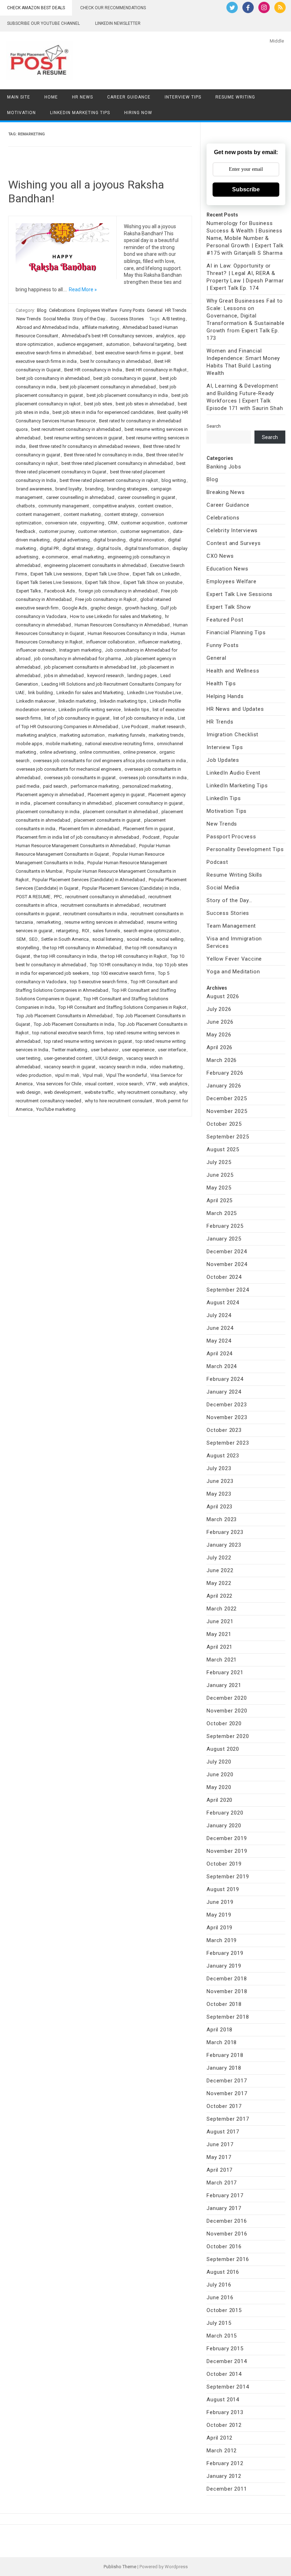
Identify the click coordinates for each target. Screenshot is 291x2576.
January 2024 (224, 1392)
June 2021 (220, 1621)
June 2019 (220, 1902)
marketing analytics (36, 735)
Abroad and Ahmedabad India (47, 327)
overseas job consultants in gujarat (80, 778)
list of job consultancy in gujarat (77, 718)
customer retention (97, 531)
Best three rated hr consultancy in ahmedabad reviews (84, 446)
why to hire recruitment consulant (119, 1101)
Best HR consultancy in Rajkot (156, 370)
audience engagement (80, 344)
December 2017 (227, 2081)
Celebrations (62, 310)
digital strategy (78, 548)
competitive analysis (114, 506)
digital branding (109, 540)
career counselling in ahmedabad (80, 497)
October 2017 (224, 2106)
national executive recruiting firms (119, 744)
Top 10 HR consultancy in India (121, 965)
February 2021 (225, 1672)
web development (62, 1092)
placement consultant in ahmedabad (120, 812)
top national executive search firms (68, 1033)
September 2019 (228, 1877)
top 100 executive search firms (123, 973)
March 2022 (222, 1609)
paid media (28, 786)
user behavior (105, 1050)
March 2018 (222, 2042)
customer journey (57, 531)
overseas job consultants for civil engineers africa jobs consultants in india (109, 761)
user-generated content (68, 1058)
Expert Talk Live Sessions (240, 594)
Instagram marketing (80, 650)
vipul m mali (67, 1075)
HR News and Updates (235, 709)
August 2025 (223, 1149)
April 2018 (219, 2030)
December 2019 (227, 1838)
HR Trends (176, 310)
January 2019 (224, 1966)
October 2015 (224, 2310)
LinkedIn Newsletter (118, 23)
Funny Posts (132, 310)
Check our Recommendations (113, 8)
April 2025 (219, 1200)
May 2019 (219, 1915)
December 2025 (227, 1098)
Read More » (83, 289)
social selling (170, 939)
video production (34, 1075)
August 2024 (223, 1303)
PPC (58, 897)
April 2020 (219, 1800)
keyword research (106, 676)
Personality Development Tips (245, 849)
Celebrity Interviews (232, 530)
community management (64, 506)
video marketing (166, 1067)
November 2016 (227, 2234)
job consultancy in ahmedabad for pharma (78, 659)
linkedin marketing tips (123, 701)
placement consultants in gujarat (107, 820)
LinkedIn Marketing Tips (80, 113)
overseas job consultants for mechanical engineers (69, 769)
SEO (33, 939)
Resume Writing (235, 97)
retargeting (67, 931)
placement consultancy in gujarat (149, 803)
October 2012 (224, 2425)
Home (51, 97)
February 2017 (225, 2195)
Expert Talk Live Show (107, 574)
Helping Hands (225, 696)
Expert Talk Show (103, 582)
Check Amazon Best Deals (36, 8)
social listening (108, 939)
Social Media (57, 319)
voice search (130, 1084)
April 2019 (219, 1928)
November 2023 (227, 1417)
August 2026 (223, 996)
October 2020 (224, 1723)
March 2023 (222, 1519)
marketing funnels (127, 735)
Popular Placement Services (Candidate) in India (131, 888)
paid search (55, 786)
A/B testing (174, 319)
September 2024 (228, 1290)
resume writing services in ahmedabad (104, 922)
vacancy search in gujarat (70, 1067)
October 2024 (224, 1277)
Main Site (19, 97)
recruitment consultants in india (95, 914)
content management (38, 514)
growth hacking (141, 608)
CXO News (220, 556)
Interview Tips (183, 97)
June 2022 (220, 1570)
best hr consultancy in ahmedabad (116, 361)
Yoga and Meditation (233, 972)
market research (168, 727)
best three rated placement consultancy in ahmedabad (117, 463)
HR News (83, 97)
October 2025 (224, 1124)
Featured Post (225, 620)
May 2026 (219, 1035)
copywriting (92, 523)
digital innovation (147, 540)
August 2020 (223, 1749)
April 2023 (219, 1507)
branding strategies (127, 489)
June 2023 (220, 1481)
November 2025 (227, 1111)
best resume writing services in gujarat (83, 438)
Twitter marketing (70, 1050)
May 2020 (219, 1787)
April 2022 (219, 1596)
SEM (21, 939)
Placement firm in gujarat (148, 829)
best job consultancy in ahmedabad (53, 378)
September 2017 (228, 2119)
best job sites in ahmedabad (145, 404)
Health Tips (221, 684)
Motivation (21, 113)
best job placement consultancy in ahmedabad (108, 387)
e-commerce (55, 557)
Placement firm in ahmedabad (89, 829)
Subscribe (246, 189)
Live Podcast (135, 727)
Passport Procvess (231, 837)
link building (40, 693)
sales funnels (106, 931)
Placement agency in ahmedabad (50, 795)
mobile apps (29, 744)
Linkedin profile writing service (90, 710)
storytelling (28, 948)
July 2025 (219, 1162)
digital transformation (147, 548)
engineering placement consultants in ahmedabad (95, 565)
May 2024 (219, 1341)
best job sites (98, 404)
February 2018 (225, 2055)
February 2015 (225, 2349)
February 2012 (225, 2463)
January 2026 (224, 1086)
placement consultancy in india (48, 812)
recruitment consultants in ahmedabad (100, 905)
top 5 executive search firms (98, 982)
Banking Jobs (224, 467)
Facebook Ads (60, 591)
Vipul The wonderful (127, 1075)
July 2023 (219, 1468)
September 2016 (228, 2259)
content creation (155, 506)
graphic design (106, 608)
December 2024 (227, 1252)
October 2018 (224, 2004)
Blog (42, 310)
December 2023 (227, 1405)
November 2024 (227, 1264)
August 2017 (223, 2132)
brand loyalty (68, 489)
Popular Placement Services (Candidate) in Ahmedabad (89, 880)
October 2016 (224, 2246)
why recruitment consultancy (147, 1092)
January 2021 (224, 1685)
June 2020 (220, 1774)
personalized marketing (147, 786)
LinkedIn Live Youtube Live (154, 693)
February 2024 (225, 1379)
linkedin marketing (77, 701)
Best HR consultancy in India (93, 370)
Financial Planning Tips (236, 632)
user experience (138, 1050)
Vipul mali (93, 1075)
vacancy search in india (123, 1067)
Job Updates (223, 760)
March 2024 (222, 1366)
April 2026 (219, 1047)
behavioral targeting (153, 344)
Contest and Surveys (234, 543)
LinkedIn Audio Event (234, 773)
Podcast (151, 837)
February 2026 (225, 1073)
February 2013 (225, 2412)
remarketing (49, 922)
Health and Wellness (233, 671)
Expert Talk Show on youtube (153, 582)
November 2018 (227, 1991)
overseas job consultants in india (153, 778)
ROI (86, 931)
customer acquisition (143, 523)
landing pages (142, 676)
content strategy (121, 514)
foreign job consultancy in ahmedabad (118, 591)
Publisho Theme (120, 2567)
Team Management (231, 926)
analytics (165, 336)
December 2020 (227, 1698)
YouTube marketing (56, 1109)
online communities (100, 752)
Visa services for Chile (59, 1084)
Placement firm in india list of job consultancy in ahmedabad (78, 837)
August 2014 (223, 2400)
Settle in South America (65, 939)
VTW (151, 1084)
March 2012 (222, 2451)
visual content (99, 1084)
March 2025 (222, 1213)
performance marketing (95, 786)
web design (28, 1092)
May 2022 (219, 1583)
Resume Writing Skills (234, 875)
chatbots (26, 506)
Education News (227, 569)
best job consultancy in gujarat (125, 378)
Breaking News (226, 492)
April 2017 (219, 2170)
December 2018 (227, 1979)
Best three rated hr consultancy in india (103, 455)
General (155, 310)
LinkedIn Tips (224, 798)
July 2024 (219, 1315)
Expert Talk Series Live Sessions (49, 582)
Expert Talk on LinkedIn (156, 574)
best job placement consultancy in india (127, 395)
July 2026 (219, 1009)
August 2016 (223, 2272)
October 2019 (224, 1864)
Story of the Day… (229, 900)
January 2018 (224, 2068)
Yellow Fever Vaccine (234, 959)
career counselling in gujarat (147, 497)
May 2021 (219, 1634)
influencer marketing (159, 642)
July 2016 (219, 2285)
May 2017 (219, 2157)
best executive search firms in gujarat (133, 353)
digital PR (49, 548)
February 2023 (225, 1532)
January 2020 (224, 1826)
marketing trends (166, 735)
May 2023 (219, 1494)
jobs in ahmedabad (64, 676)
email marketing (88, 557)
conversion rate (61, 523)
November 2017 (227, 2093)
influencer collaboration (111, 642)
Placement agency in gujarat (116, 795)
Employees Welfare (97, 310)
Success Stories (127, 319)
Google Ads (75, 608)
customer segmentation (145, 531)
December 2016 (227, 2221)
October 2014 (224, 2374)
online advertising (58, 752)
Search (214, 426)
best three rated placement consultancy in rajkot (109, 480)
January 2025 (224, 1239)
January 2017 (224, 2208)
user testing (28, 1058)
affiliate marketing (100, 327)
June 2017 (220, 2144)
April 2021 (219, 1647)
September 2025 (228, 1137)
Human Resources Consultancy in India (127, 633)
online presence (139, 752)
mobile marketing (64, 744)
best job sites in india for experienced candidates (103, 412)
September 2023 (228, 1443)
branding (94, 489)
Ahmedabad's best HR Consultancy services (107, 336)
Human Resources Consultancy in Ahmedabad (122, 625)
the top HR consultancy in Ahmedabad (82, 948)
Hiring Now (138, 113)
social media (140, 939)
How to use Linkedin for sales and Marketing (116, 616)
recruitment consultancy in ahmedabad (105, 897)
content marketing (82, 514)
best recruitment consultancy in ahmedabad (76, 429)
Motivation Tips (227, 811)
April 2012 (219, 2438)
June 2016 (220, 2297)
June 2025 (220, 1175)
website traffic (99, 1092)
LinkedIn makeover (36, 701)
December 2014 (227, 2361)
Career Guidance (129, 97)
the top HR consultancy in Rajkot (134, 956)
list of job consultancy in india (144, 718)
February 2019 (225, 1953)
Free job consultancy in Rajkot (106, 599)
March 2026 (222, 1060)
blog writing (174, 480)
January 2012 (224, 2476)
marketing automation (82, 735)
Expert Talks (29, 591)
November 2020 (227, 1711)
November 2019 (227, 1851)
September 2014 (228, 2387)
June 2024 (220, 1328)
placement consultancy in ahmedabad (73, 803)
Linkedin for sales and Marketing (90, 693)
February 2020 (225, 1813)
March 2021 (222, 1660)
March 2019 (222, 1940)
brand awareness (34, 489)
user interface (172, 1050)
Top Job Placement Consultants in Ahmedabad (64, 1016)
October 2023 (224, 1430)
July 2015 (219, 2323)
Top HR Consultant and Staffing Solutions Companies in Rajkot (122, 1007)
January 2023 (224, 1545)
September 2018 (228, 2017)
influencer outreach (36, 650)
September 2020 (228, 1736)
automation (118, 344)
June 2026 (220, 1022)
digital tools (109, 548)
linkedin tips (137, 710)
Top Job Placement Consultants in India (74, 1024)
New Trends (29, 319)
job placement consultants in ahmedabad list (90, 667)
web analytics (173, 1084)
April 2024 (219, 1354)
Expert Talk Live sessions (56, 574)
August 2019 (223, 1889)
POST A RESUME (33, 897)
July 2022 (219, 1558)
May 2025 (219, 1188)
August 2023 (223, 1456)
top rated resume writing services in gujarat (88, 1041)
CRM (113, 523)
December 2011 (227, 2489)
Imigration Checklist (232, 735)
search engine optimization (151, 931)
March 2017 (222, 2183)
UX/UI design (109, 1058)
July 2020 (219, 1762)
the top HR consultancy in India (65, 956)
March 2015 (222, 2336)
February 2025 (225, 1226)
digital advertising (72, 540)
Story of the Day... (90, 319)
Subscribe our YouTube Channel (43, 23)
